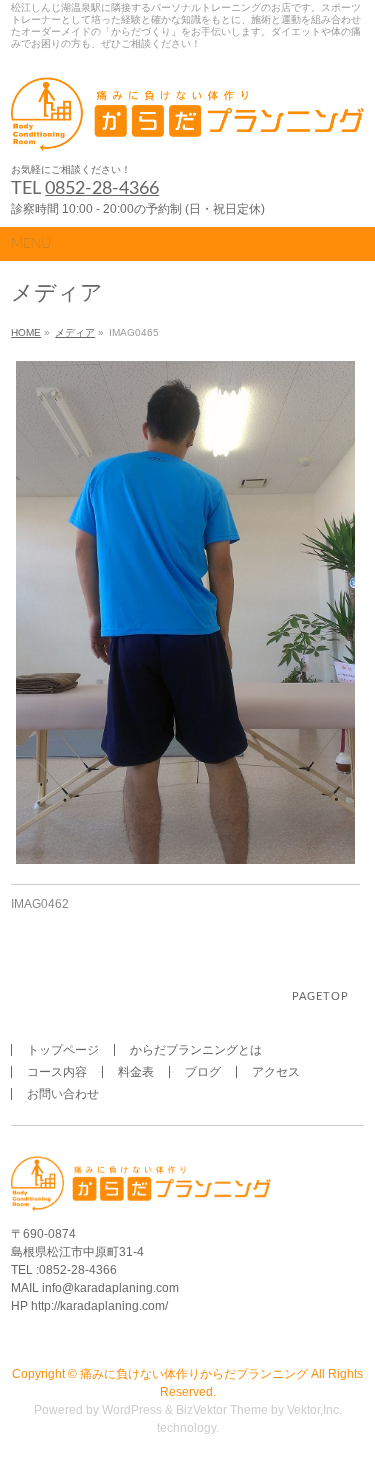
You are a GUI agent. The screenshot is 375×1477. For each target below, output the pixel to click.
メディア (75, 332)
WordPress (132, 1410)
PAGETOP (320, 996)
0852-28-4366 (102, 189)
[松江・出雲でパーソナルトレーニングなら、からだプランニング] (187, 129)
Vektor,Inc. (314, 1410)
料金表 (136, 1072)
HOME (26, 332)
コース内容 (57, 1072)
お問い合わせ (63, 1094)
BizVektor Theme (222, 1410)
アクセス (276, 1072)
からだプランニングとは (196, 1050)
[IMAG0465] (185, 612)
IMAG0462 (40, 904)
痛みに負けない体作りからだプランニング (194, 1374)
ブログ (203, 1072)
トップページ (63, 1050)
